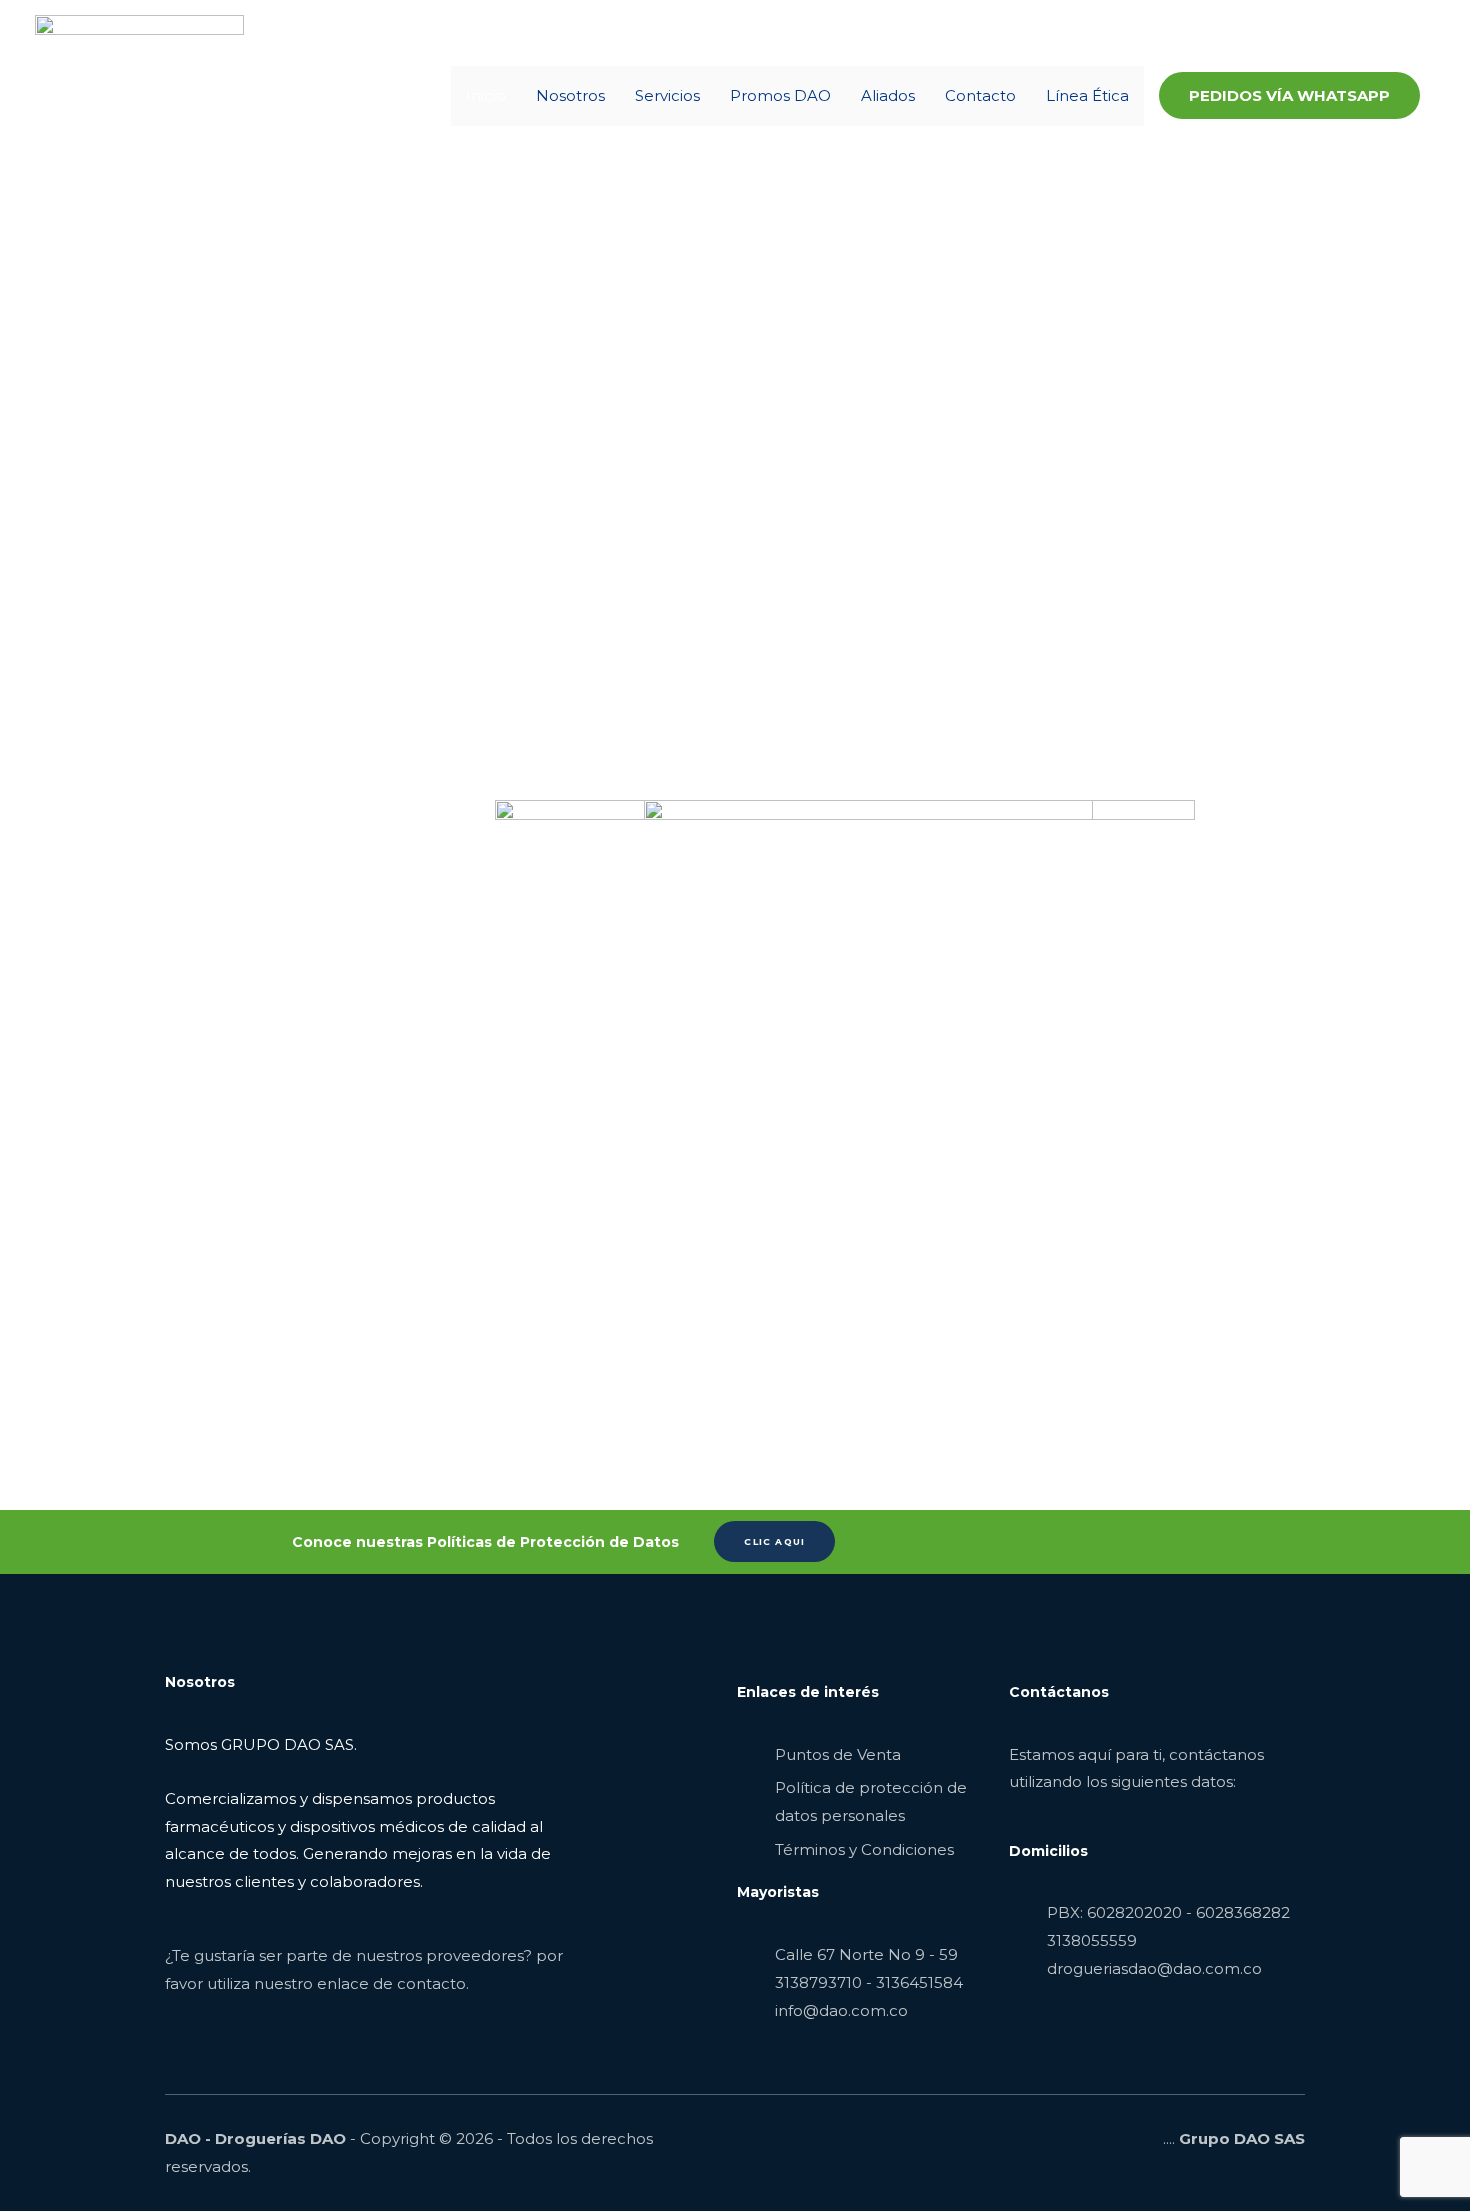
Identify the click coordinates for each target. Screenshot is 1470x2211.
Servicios (667, 95)
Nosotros (570, 95)
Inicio (486, 95)
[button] (1289, 95)
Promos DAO (780, 95)
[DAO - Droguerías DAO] (139, 94)
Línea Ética (1087, 95)
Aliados (888, 95)
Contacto (980, 95)
